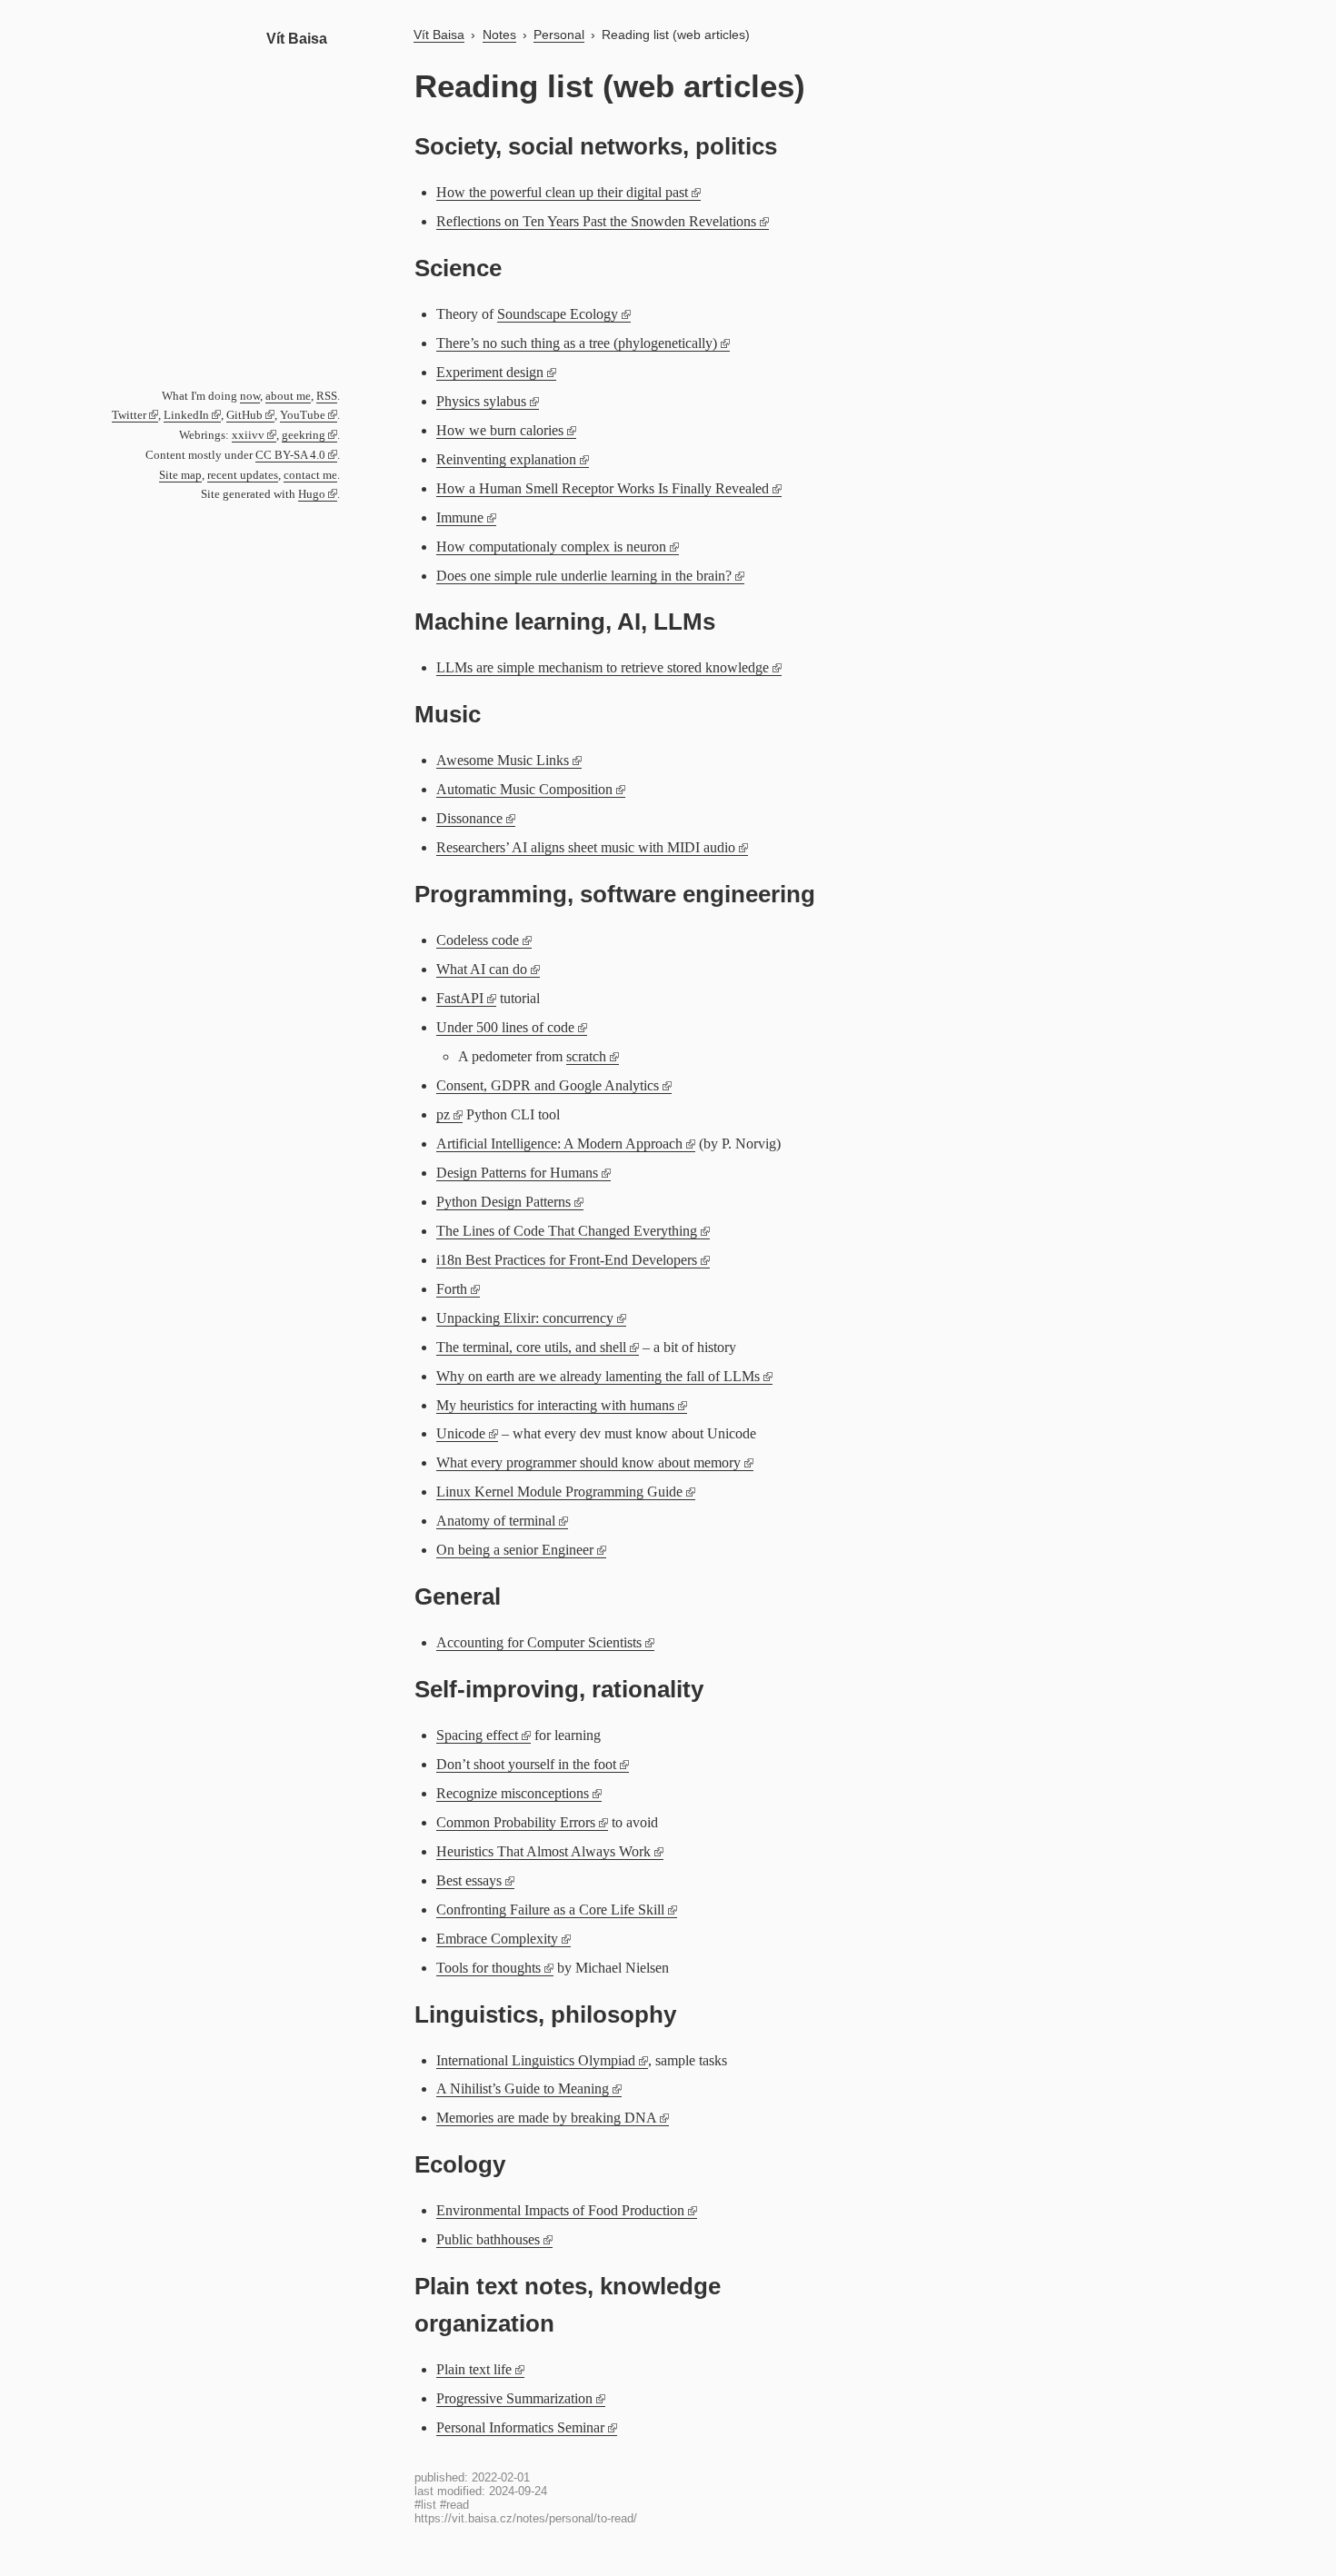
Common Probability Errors (516, 1822)
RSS (327, 396)
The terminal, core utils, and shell (531, 1347)
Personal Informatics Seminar (520, 2427)
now (250, 396)
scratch (586, 1056)
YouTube (303, 415)
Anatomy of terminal (496, 1521)
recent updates (243, 475)
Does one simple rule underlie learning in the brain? (584, 576)
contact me (310, 475)
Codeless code (478, 940)
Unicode (461, 1433)
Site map (180, 475)
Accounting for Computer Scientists (539, 1642)
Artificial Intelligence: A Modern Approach (559, 1144)
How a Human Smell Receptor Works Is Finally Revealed (603, 488)
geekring (304, 435)
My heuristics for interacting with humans (555, 1405)
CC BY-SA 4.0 (290, 455)
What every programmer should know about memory (588, 1462)
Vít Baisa (297, 39)
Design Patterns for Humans (517, 1173)
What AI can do (482, 969)
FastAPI (460, 998)
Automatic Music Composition (524, 789)
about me (288, 396)
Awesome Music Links (503, 760)
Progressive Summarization (514, 2398)
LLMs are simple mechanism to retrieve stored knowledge (603, 667)
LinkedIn (186, 415)
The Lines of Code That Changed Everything (567, 1231)
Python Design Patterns (503, 1202)
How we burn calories (500, 430)
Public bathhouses (488, 2239)
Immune (460, 517)
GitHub (244, 415)
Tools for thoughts (489, 1968)
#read (454, 2505)
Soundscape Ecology (558, 314)
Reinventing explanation (506, 459)
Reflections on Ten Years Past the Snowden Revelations (596, 221)
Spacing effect (477, 1735)
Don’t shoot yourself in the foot (526, 1764)
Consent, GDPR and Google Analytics (548, 1085)
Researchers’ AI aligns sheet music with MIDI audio (586, 847)
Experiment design (490, 372)
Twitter (129, 415)
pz (443, 1114)
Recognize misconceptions (513, 1793)
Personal (559, 35)
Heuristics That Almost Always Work (543, 1851)
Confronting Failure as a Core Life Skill (550, 1910)
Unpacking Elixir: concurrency (525, 1318)
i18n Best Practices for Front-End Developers (567, 1260)
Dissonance (469, 818)
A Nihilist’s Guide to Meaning (523, 2089)
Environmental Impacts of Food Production (560, 2210)
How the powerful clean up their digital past (562, 192)
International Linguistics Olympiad (536, 2060)
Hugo (312, 494)
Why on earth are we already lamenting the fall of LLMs (598, 1376)
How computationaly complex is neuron (551, 547)
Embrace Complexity (497, 1939)
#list (425, 2505)
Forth (452, 1289)
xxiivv (248, 435)
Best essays (469, 1880)
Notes (499, 35)
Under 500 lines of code (505, 1027)
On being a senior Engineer (515, 1550)
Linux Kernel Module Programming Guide (559, 1492)
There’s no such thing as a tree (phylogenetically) (577, 343)
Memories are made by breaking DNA (546, 2118)
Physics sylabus (481, 401)
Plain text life (474, 2369)
